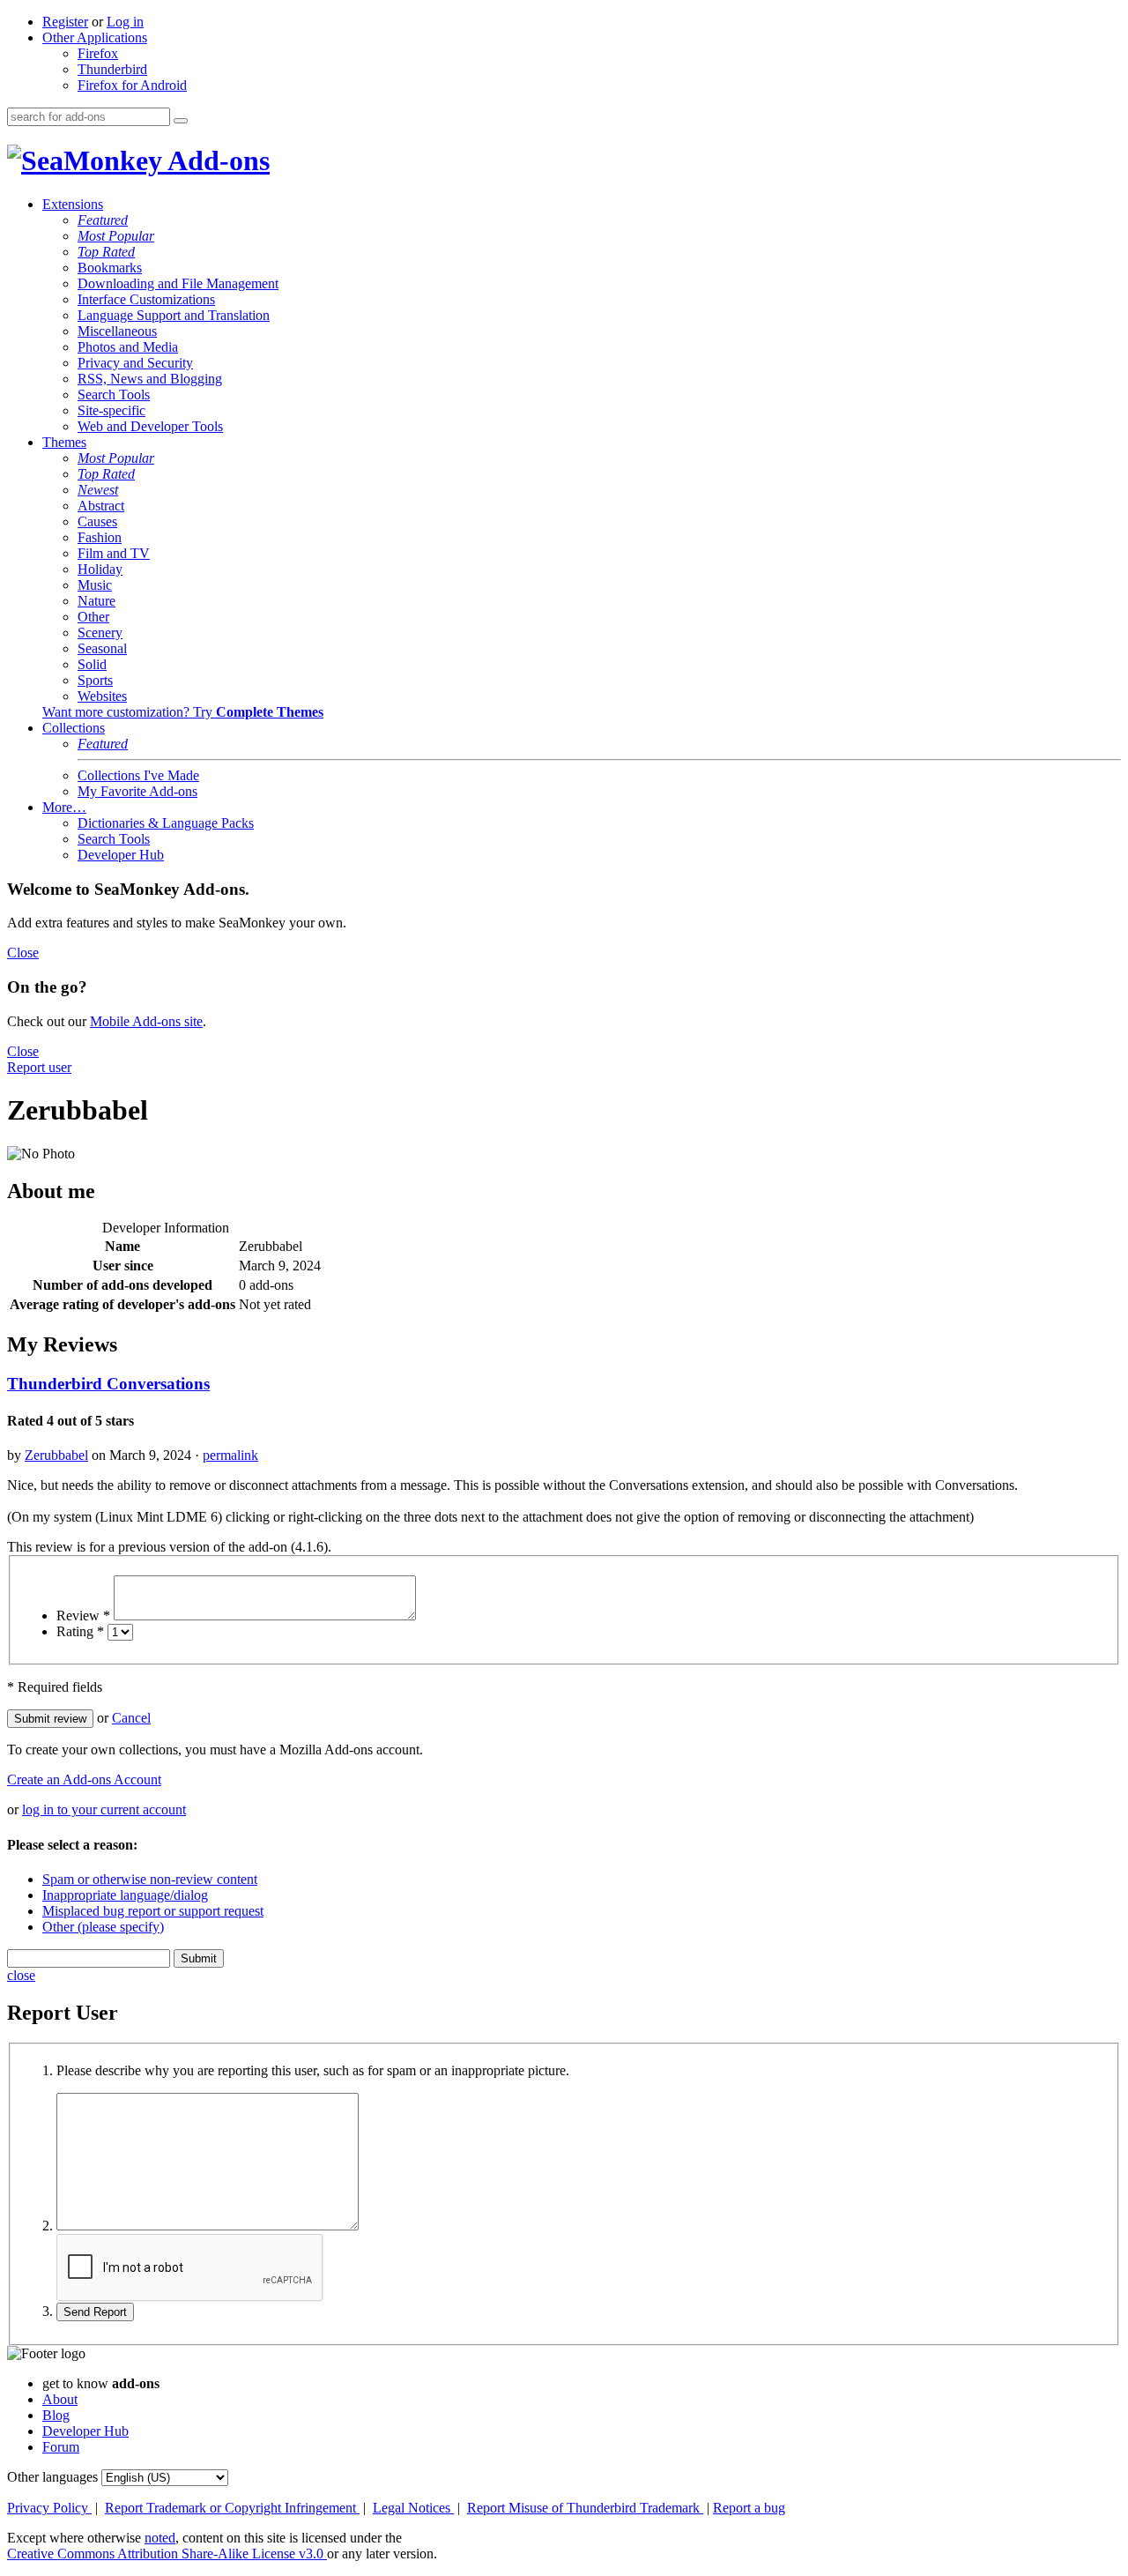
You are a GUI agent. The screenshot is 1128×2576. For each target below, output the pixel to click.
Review (83, 1616)
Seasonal (102, 648)
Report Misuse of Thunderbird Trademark (585, 2508)
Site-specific (111, 410)
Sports (95, 680)
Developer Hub (121, 855)
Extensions (73, 204)
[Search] (181, 121)
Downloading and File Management (178, 283)
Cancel (131, 1718)
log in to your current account (104, 1809)
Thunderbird (112, 69)
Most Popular (116, 236)
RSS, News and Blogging (150, 379)
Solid (92, 664)
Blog (56, 2415)
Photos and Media (128, 347)
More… (64, 807)
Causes (97, 521)
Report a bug (749, 2508)
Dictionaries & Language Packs (166, 823)
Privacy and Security (135, 363)
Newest (98, 490)
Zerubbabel (56, 1455)
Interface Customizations (146, 299)
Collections (74, 728)
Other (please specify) (103, 1927)
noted (160, 2538)
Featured (103, 220)
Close (23, 953)
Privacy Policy (49, 2508)
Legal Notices (413, 2508)
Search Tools (114, 395)
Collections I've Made (138, 775)
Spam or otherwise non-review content (150, 1879)
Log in (125, 22)
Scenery (100, 633)
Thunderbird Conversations (108, 1384)
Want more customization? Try (183, 712)
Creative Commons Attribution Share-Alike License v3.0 (167, 2554)
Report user (39, 1067)
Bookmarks (110, 268)
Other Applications (95, 37)
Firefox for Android (132, 85)
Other (93, 617)
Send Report (95, 2312)
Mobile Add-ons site (146, 1021)
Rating (80, 1631)
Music (95, 585)
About (60, 2399)
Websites (102, 696)
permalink (230, 1455)
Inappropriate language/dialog (125, 1895)
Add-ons (216, 160)
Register (65, 22)
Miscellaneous (117, 331)
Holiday (100, 569)
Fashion (100, 537)
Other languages (52, 2477)
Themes (64, 442)
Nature (96, 601)
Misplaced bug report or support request (153, 1911)
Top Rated (106, 252)
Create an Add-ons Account (84, 1779)
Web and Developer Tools (150, 426)
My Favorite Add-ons (137, 791)
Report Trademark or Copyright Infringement (232, 2508)
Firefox (98, 53)
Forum (61, 2447)
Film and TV (114, 553)
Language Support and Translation (174, 315)
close (21, 1975)
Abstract (101, 506)
